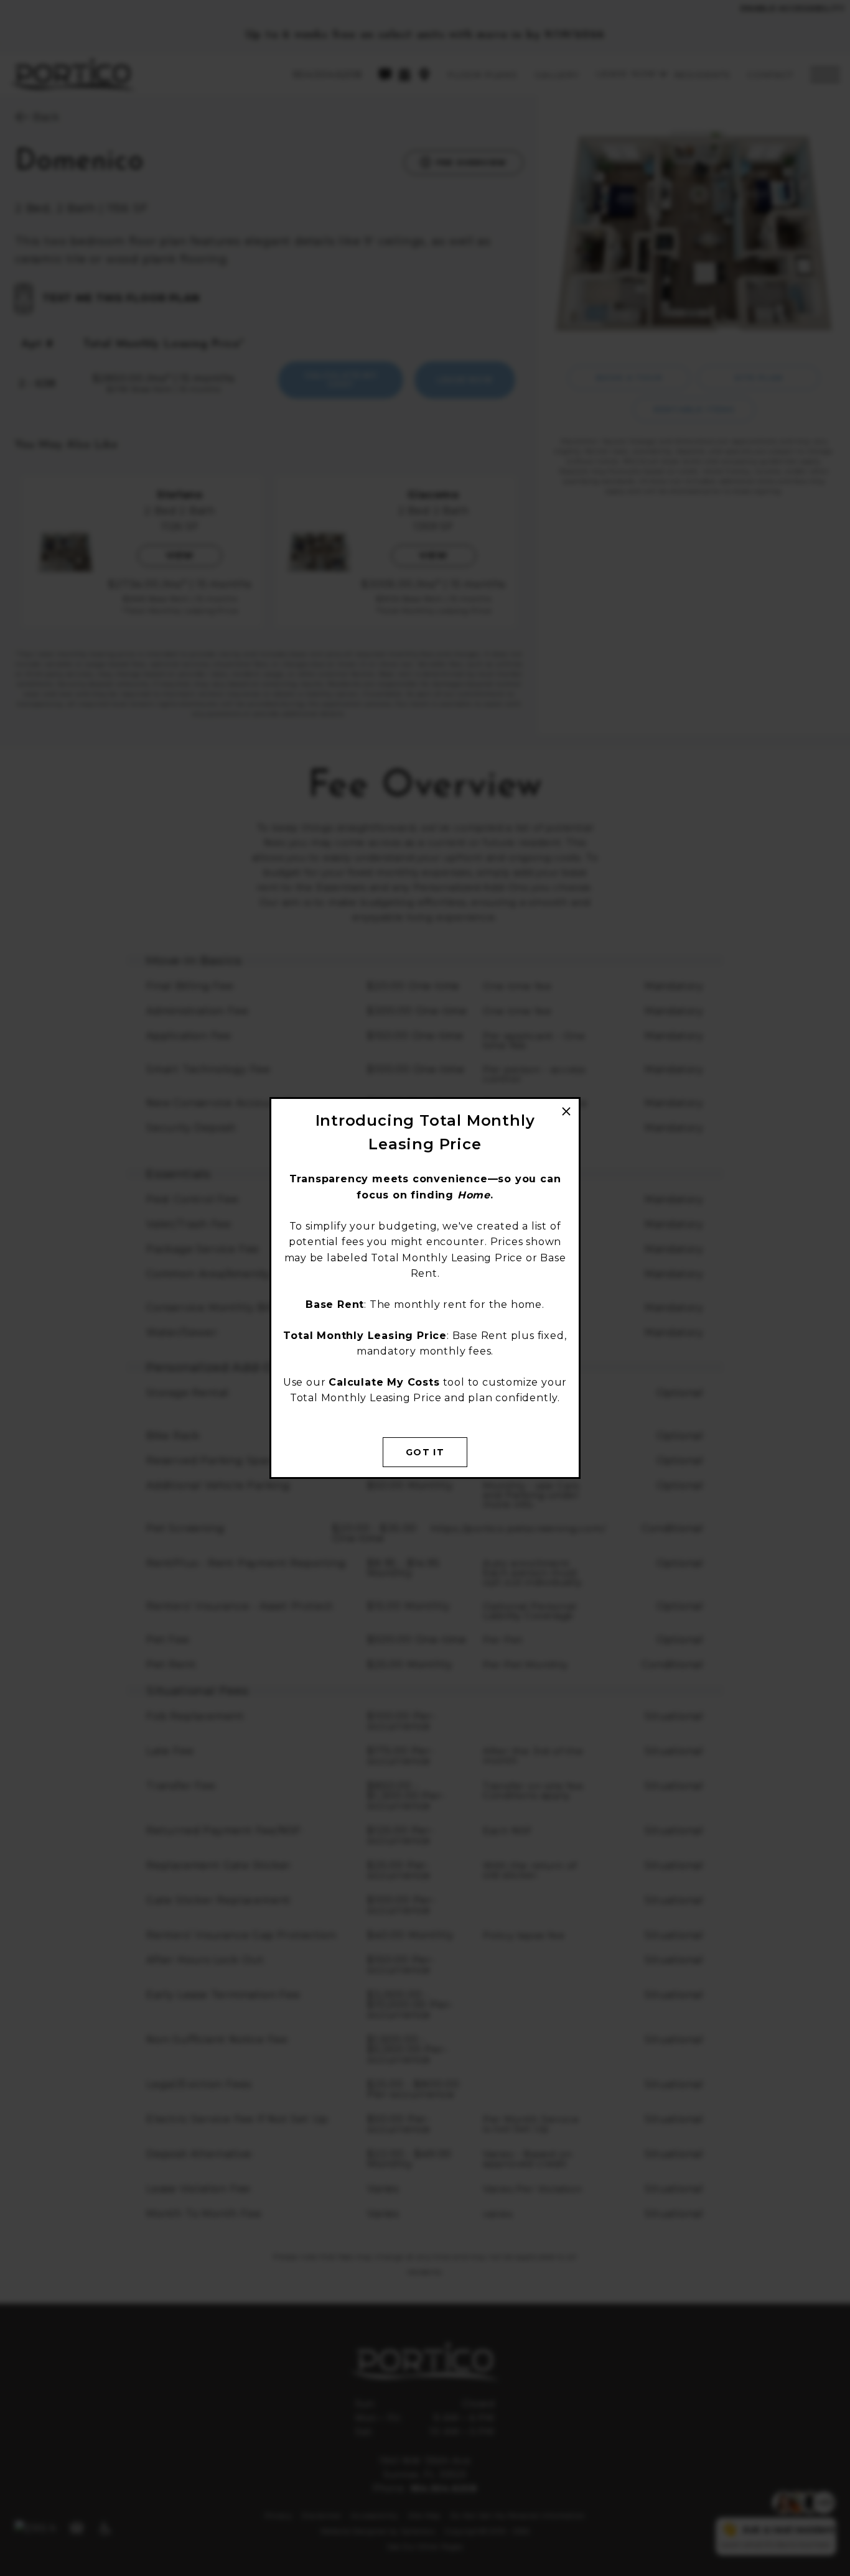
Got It (425, 1452)
